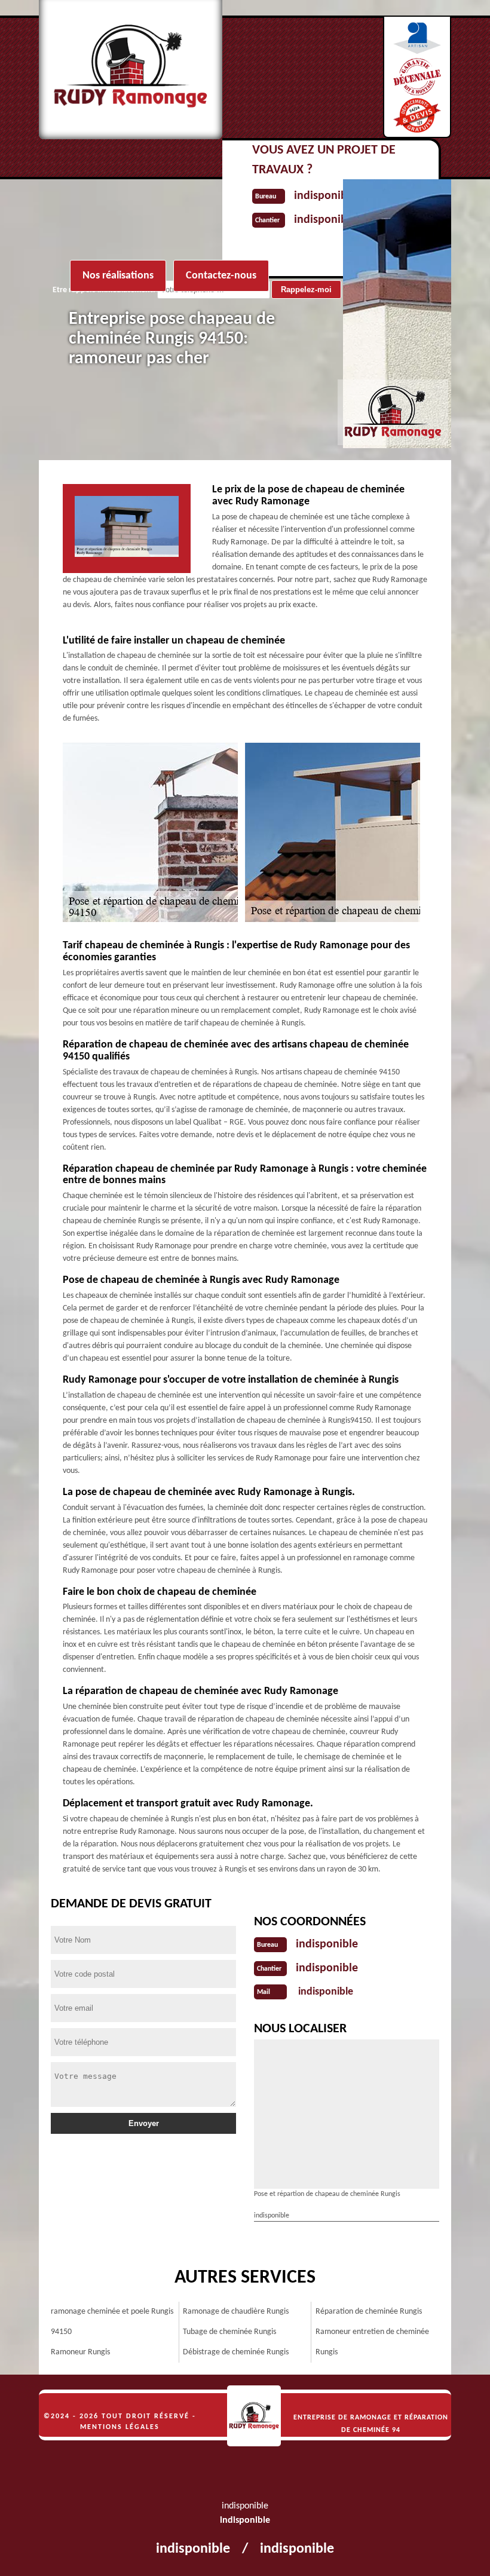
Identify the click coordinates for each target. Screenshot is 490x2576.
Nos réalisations (118, 276)
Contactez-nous (221, 276)
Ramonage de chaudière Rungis (236, 2312)
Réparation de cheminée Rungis (369, 2312)
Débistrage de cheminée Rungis (236, 2352)
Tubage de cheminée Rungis (229, 2332)
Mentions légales (120, 2427)
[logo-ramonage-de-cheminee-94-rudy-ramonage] (254, 2416)
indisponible (327, 1944)
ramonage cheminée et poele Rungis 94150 (112, 2322)
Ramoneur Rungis (80, 2352)
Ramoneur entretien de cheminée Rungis (372, 2342)
